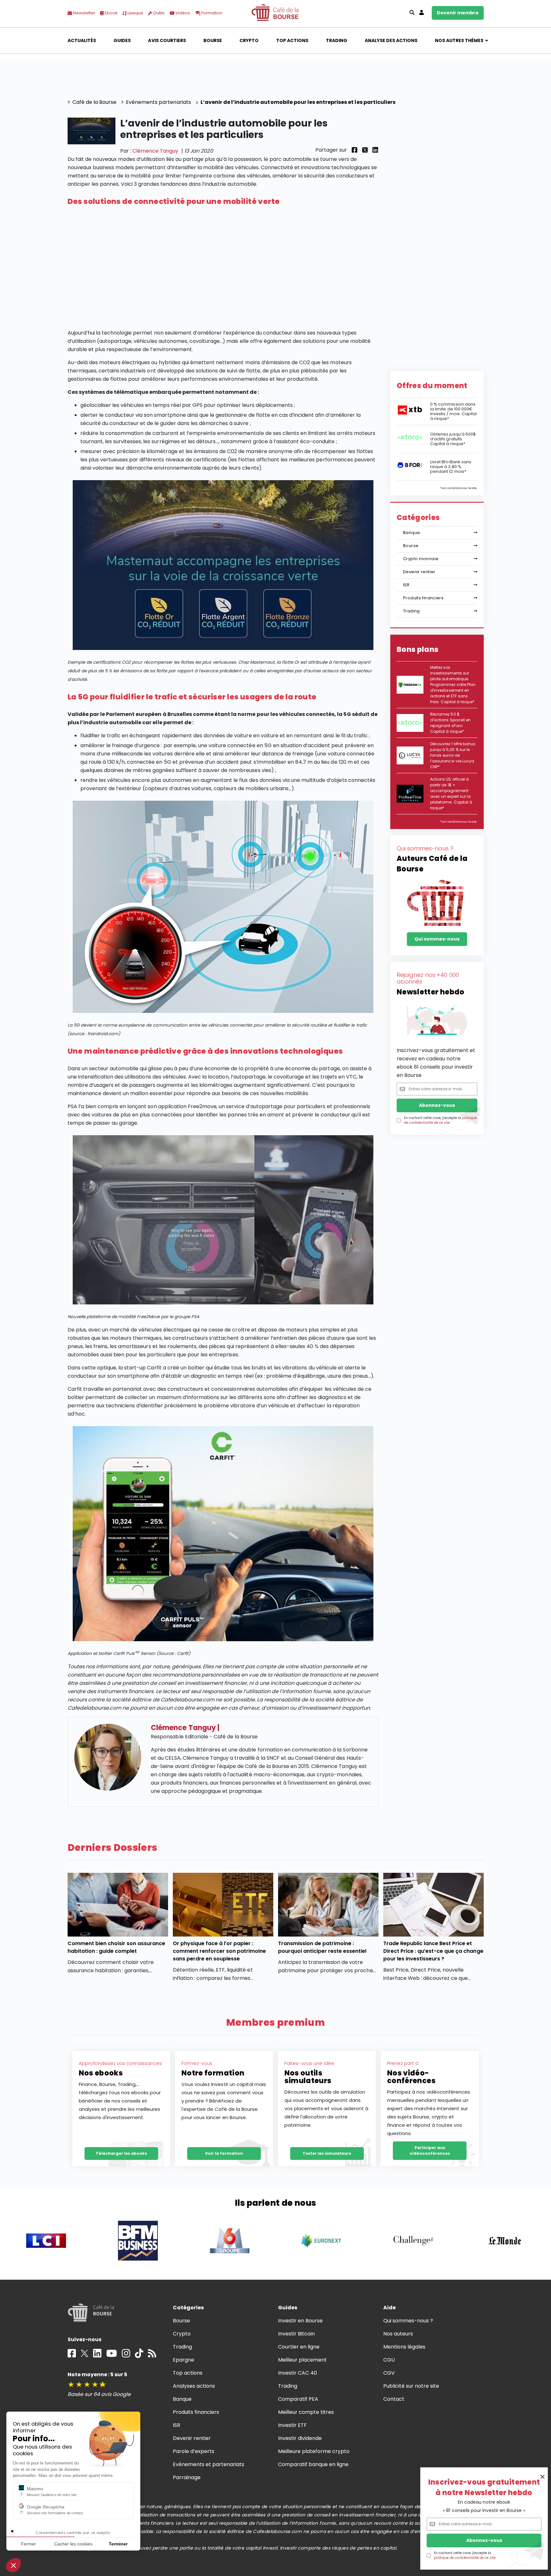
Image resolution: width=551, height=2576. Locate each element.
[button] (13, 2565)
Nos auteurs (398, 2334)
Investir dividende (300, 2438)
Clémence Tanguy (155, 151)
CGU (389, 2360)
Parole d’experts (194, 2451)
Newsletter (84, 13)
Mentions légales (404, 2347)
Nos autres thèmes (459, 40)
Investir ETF (292, 2425)
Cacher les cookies (73, 2544)
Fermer (29, 2544)
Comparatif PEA (298, 2399)
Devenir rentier (419, 572)
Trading (337, 40)
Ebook (111, 13)
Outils (158, 13)
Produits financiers (423, 598)
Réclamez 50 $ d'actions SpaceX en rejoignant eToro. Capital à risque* (450, 723)
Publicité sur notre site (411, 2386)
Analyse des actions (391, 40)
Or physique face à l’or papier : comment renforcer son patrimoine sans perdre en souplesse (220, 1951)
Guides (122, 40)
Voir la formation (224, 2153)
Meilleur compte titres (306, 2412)
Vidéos (182, 13)
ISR (406, 585)
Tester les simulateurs (327, 2153)
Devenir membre (458, 13)
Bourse (213, 40)
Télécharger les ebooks (121, 2153)
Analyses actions (194, 2386)
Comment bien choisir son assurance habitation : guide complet (117, 1947)
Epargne (184, 2360)
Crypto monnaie (421, 559)
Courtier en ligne (299, 2347)
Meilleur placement (303, 2360)
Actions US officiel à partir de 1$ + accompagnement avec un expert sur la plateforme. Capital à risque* (451, 794)
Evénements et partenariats (209, 2464)
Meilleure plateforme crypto (314, 2451)
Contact (394, 2399)
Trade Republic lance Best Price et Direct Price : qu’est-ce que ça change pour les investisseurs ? (433, 1951)
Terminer (118, 2544)
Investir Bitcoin (296, 2334)
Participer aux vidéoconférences (430, 2150)
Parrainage (187, 2477)
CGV (389, 2373)
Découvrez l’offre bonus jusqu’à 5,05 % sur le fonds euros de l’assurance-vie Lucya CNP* (453, 755)
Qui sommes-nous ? (408, 2321)
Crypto (249, 40)
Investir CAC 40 (298, 2373)
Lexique (135, 13)
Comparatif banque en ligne (313, 2464)
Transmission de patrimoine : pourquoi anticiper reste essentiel (322, 1947)
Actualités (82, 40)
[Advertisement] (223, 268)
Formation (211, 13)
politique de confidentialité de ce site (465, 2558)
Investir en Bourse (301, 2321)
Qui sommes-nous (437, 939)
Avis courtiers (167, 40)
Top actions (292, 40)
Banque (411, 533)
